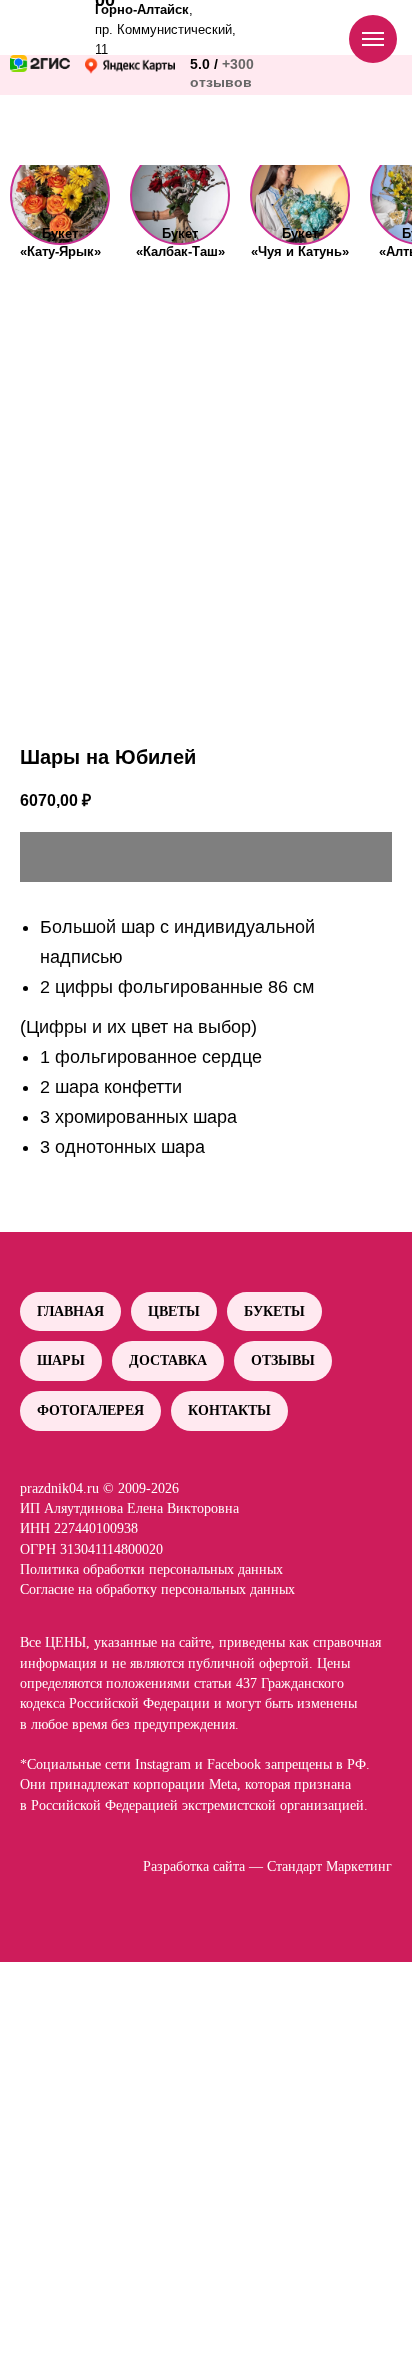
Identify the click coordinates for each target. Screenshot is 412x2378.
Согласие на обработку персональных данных (157, 1589)
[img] (60, 195)
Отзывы (283, 1360)
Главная (70, 1311)
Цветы (174, 1311)
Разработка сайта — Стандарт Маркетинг (267, 1866)
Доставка (168, 1360)
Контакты (229, 1410)
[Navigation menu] (373, 39)
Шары (61, 1360)
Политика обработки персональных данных (151, 1569)
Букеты (274, 1311)
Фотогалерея (90, 1410)
